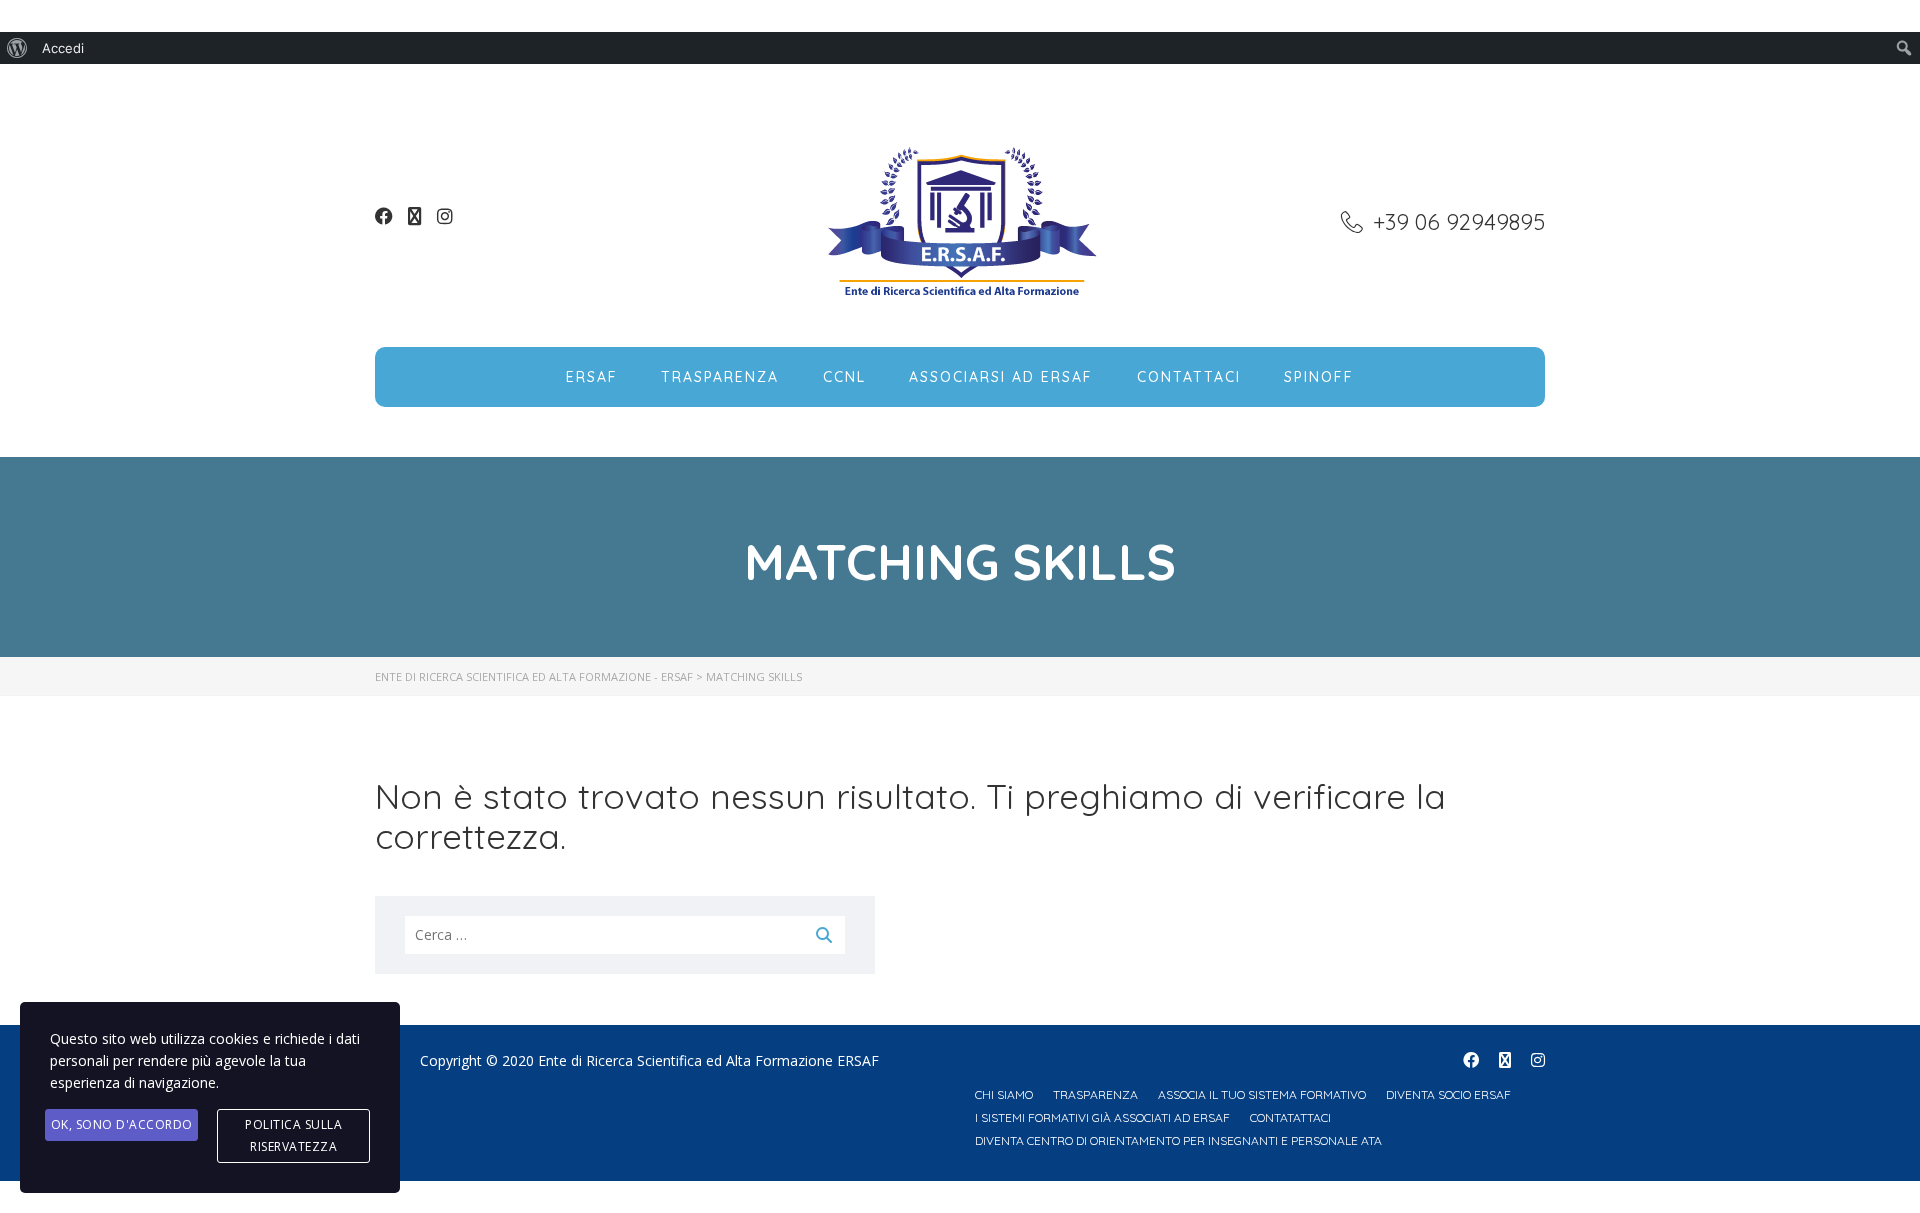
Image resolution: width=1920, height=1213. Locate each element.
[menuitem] (17, 48)
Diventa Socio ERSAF (1448, 1094)
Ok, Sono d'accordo (122, 1124)
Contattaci (1189, 377)
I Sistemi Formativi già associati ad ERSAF (1102, 1117)
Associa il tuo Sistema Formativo (1262, 1094)
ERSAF (592, 377)
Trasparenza (720, 377)
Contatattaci (1290, 1117)
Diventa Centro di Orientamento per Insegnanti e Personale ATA (1178, 1140)
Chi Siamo (1004, 1094)
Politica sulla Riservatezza (293, 1135)
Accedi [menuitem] (63, 48)
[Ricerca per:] (625, 935)
